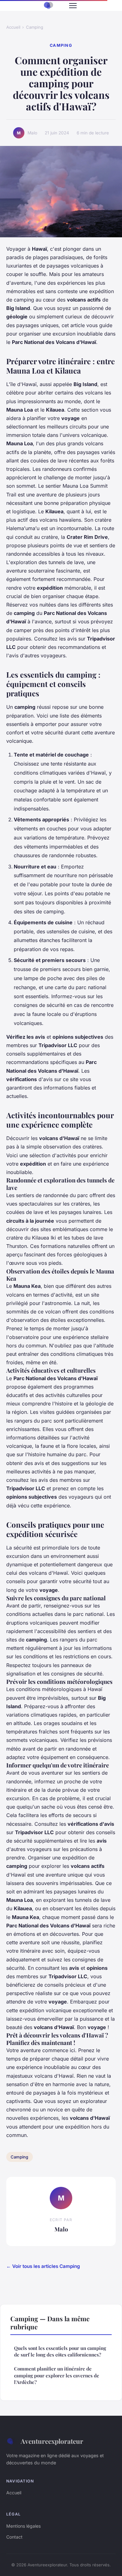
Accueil (13, 27)
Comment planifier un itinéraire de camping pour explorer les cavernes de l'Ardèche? (57, 2375)
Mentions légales (23, 2526)
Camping (35, 27)
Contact (14, 2537)
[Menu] (73, 6)
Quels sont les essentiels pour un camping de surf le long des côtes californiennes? (60, 2351)
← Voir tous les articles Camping (43, 2266)
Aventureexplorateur (52, 2441)
